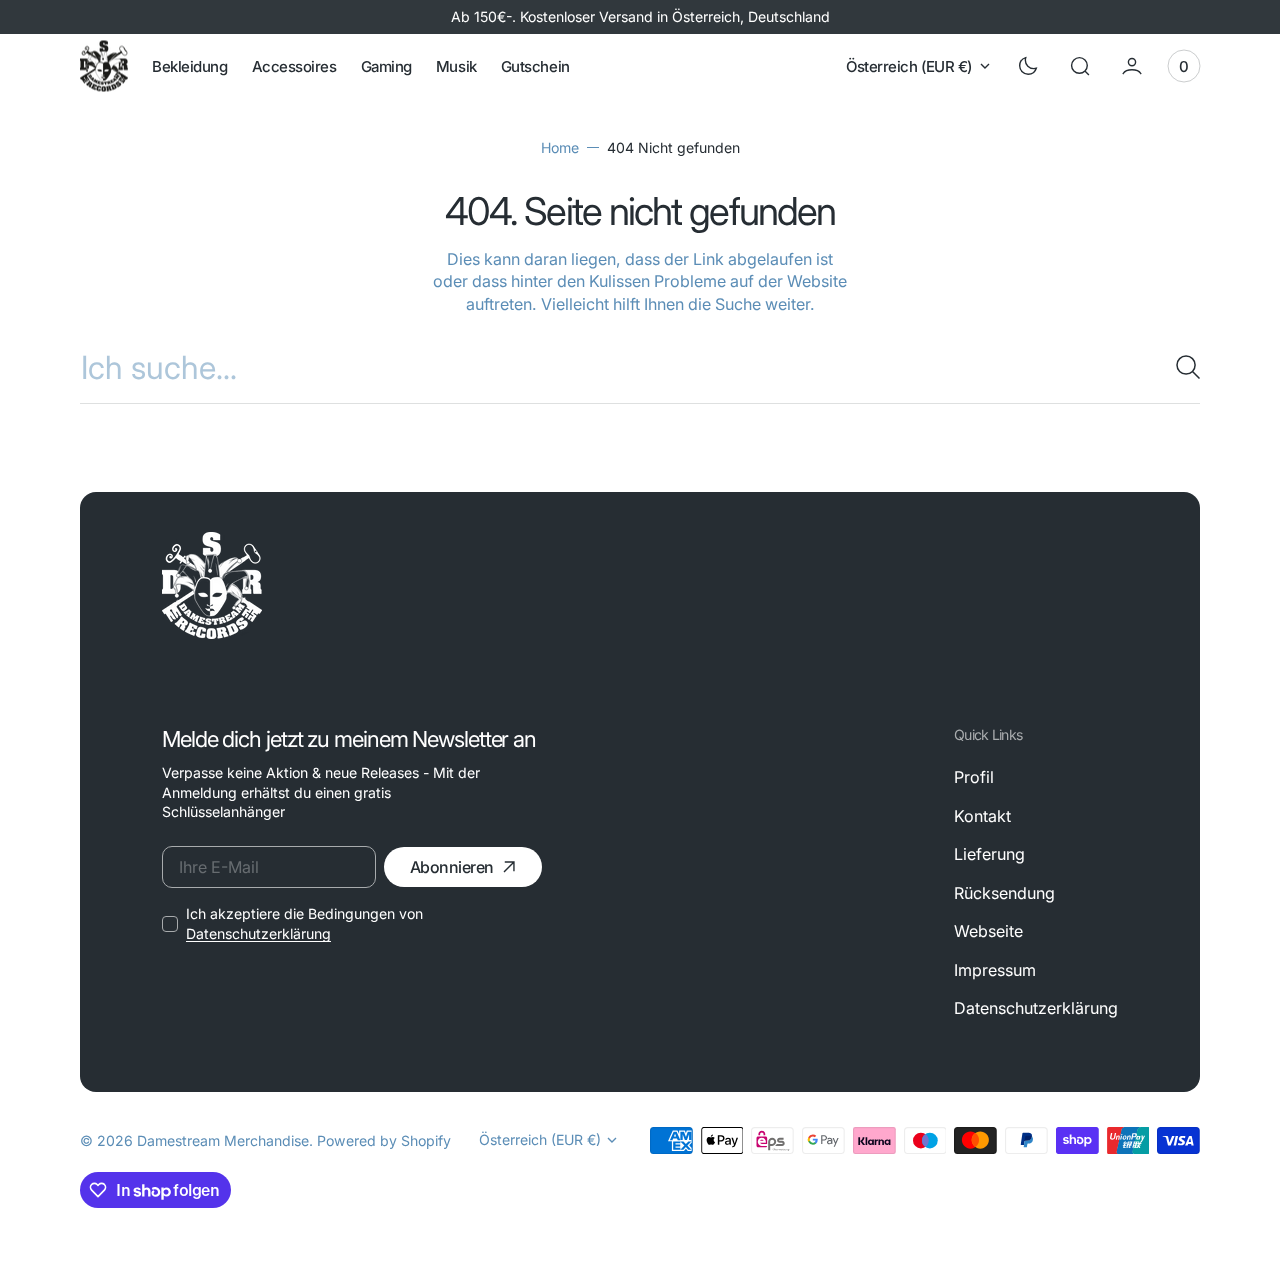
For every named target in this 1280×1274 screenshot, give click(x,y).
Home (560, 147)
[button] (1080, 66)
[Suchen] (1180, 367)
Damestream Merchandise (223, 1140)
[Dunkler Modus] (1028, 66)
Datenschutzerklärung (258, 933)
